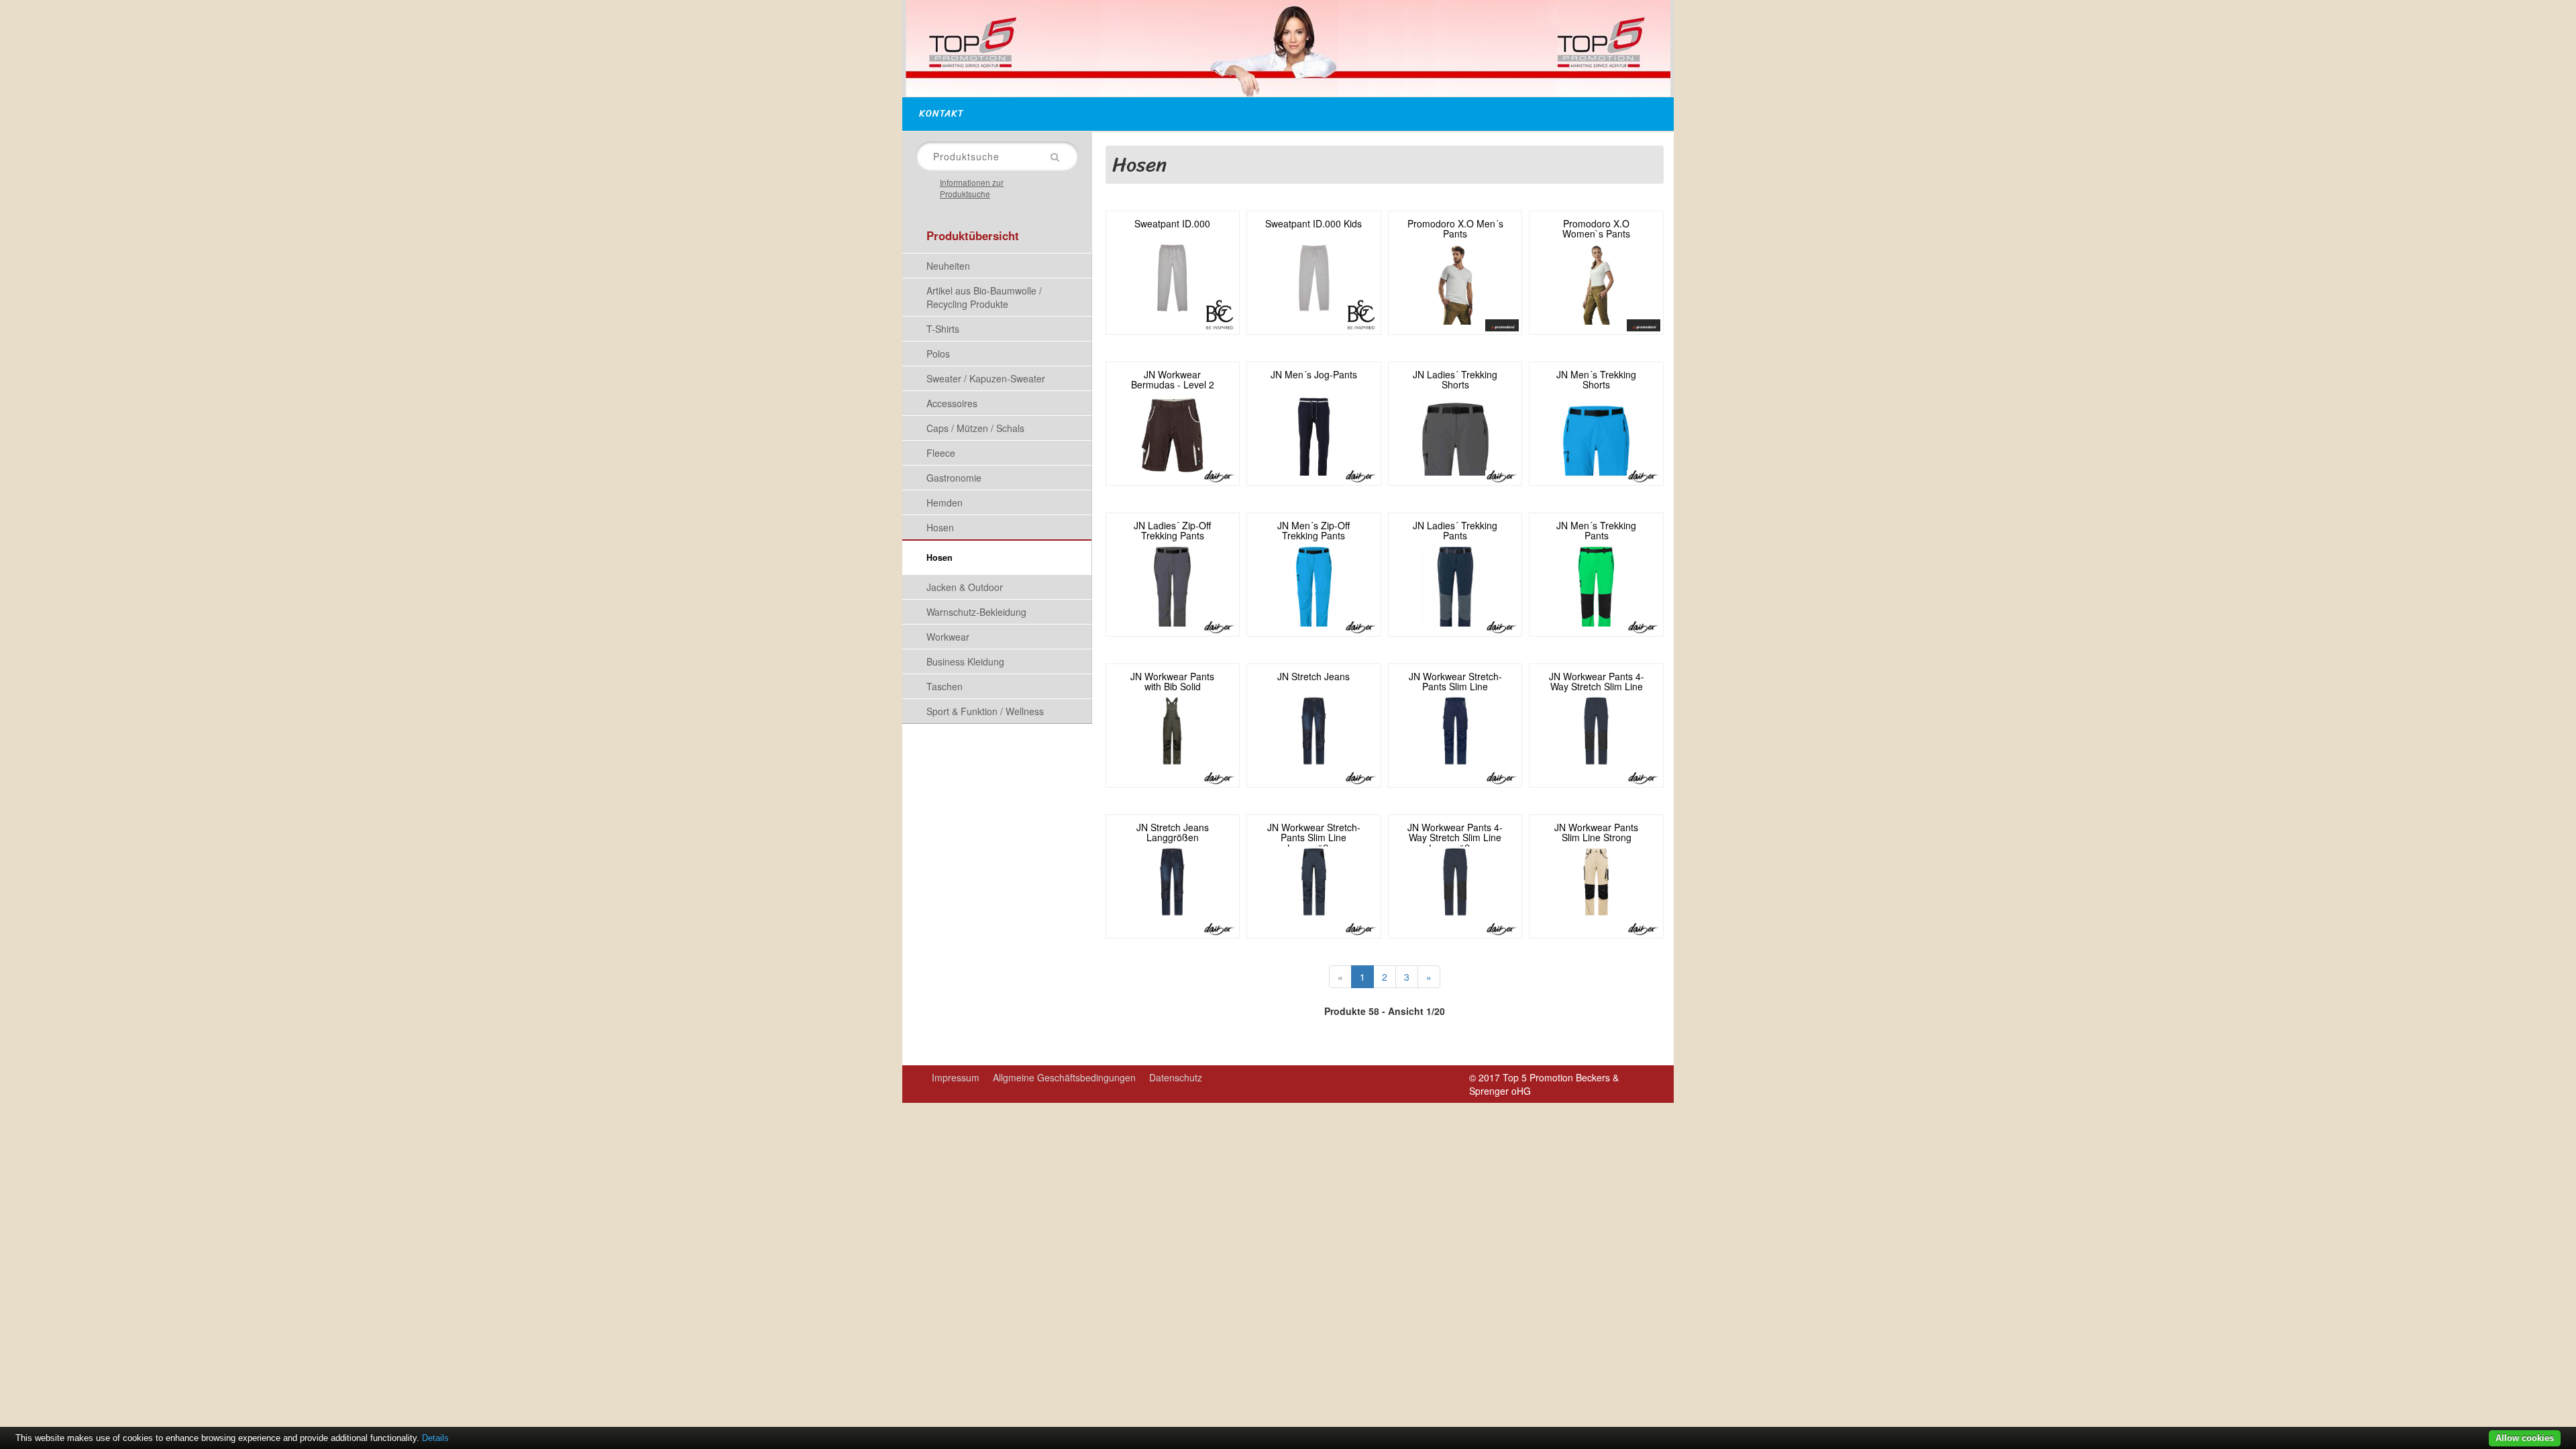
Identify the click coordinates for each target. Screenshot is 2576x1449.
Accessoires (952, 403)
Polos (938, 354)
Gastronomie (954, 478)
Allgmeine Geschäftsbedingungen (1064, 1077)
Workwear (948, 637)
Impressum (956, 1077)
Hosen (940, 527)
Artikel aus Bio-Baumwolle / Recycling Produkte (984, 297)
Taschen (945, 686)
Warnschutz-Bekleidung (976, 612)
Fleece (941, 453)
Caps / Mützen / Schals (975, 428)
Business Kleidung (965, 661)
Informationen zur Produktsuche (972, 188)
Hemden (945, 502)
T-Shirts (943, 329)
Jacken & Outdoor (965, 587)
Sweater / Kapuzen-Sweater (986, 378)
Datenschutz (1176, 1077)
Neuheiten (948, 266)
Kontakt (942, 114)
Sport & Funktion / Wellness (985, 711)
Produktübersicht (973, 235)
